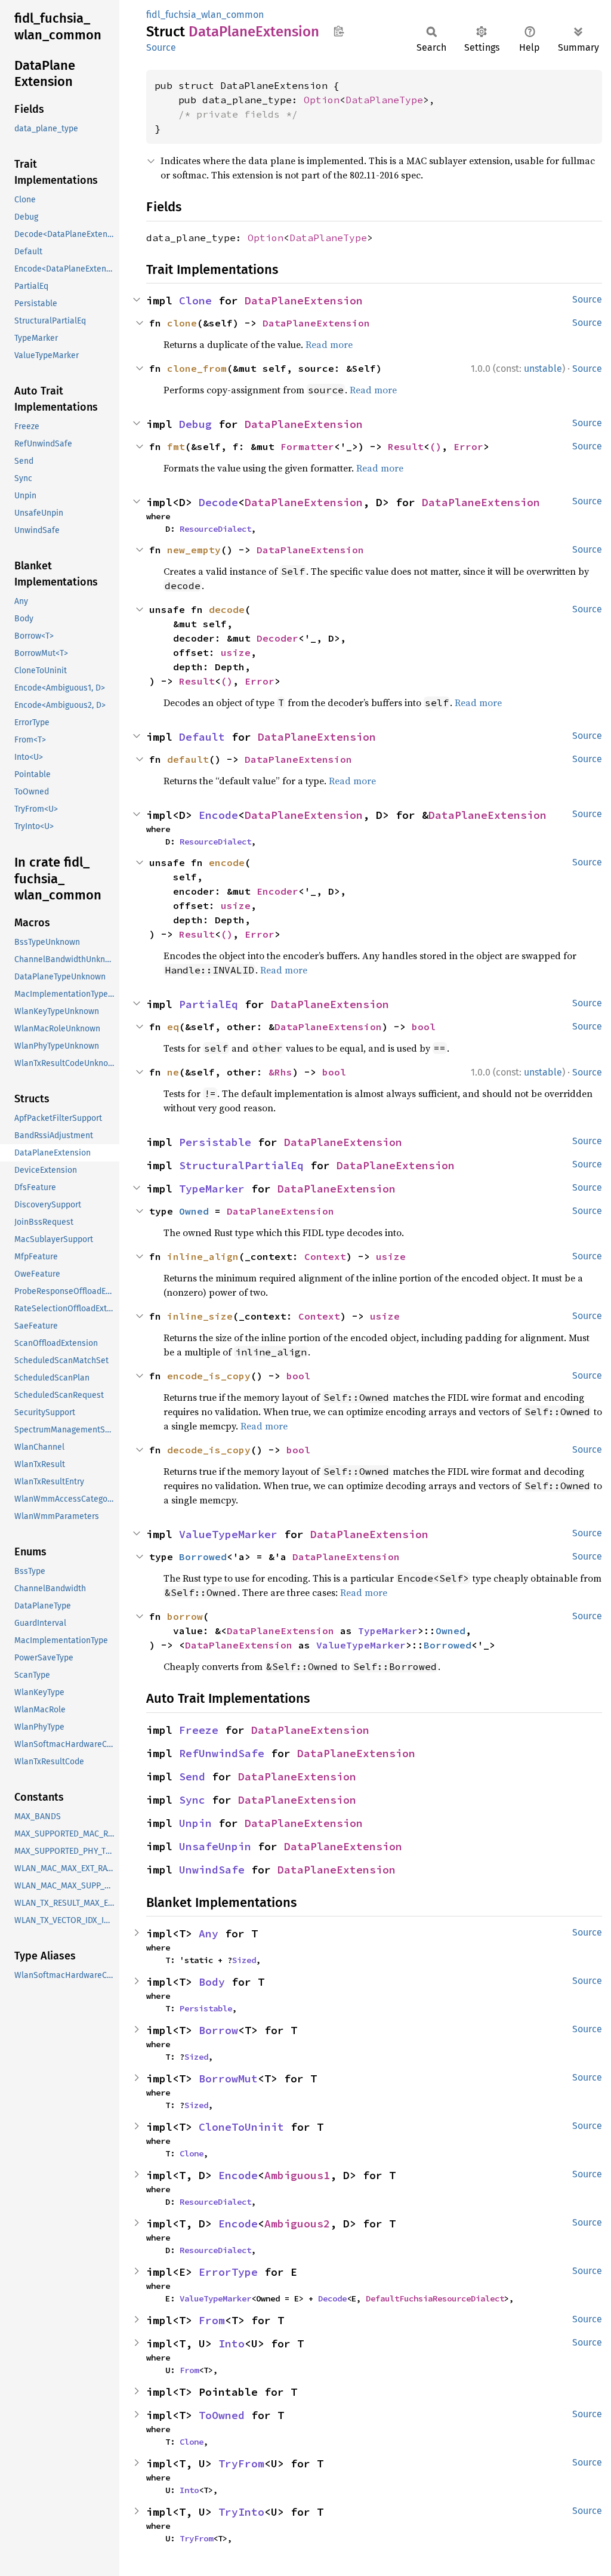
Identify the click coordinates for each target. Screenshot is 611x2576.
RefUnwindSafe (222, 1753)
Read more (329, 344)
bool (424, 1027)
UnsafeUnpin (215, 1846)
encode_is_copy (209, 1376)
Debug (195, 424)
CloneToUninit (241, 2127)
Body (212, 1982)
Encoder (277, 891)
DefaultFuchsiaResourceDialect (435, 2298)
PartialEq (209, 1004)
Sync (192, 1800)
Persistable (215, 1142)
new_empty (194, 550)
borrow (185, 1616)
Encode (218, 815)
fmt (176, 446)
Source (161, 47)
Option (322, 100)
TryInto (241, 2512)
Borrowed (203, 1557)
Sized (244, 1960)
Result (406, 446)
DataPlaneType (384, 100)
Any (209, 1933)
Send (192, 1777)
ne (173, 1072)
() (436, 446)
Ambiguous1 (297, 2175)
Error (468, 446)
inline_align (203, 1256)
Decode (218, 502)
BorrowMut (228, 2079)
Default (202, 737)
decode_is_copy (209, 1450)
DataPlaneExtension (304, 301)
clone (182, 323)
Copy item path (339, 31)
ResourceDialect (215, 529)
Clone (195, 301)
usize (236, 652)
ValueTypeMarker (228, 1534)
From (212, 2320)
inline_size (200, 1316)
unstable (543, 369)
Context (325, 1256)
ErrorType (228, 2272)
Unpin (195, 1823)
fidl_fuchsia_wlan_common (205, 15)
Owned (194, 1211)
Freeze (199, 1730)
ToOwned (222, 2415)
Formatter (307, 446)
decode (227, 609)
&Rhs (280, 1072)
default (188, 759)
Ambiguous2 (297, 2224)
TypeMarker (212, 1189)
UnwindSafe (212, 1870)
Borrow (218, 2030)
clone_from (197, 368)
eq (173, 1027)
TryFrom (241, 2463)
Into (232, 2344)
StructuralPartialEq (241, 1165)
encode (227, 862)
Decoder (277, 638)
